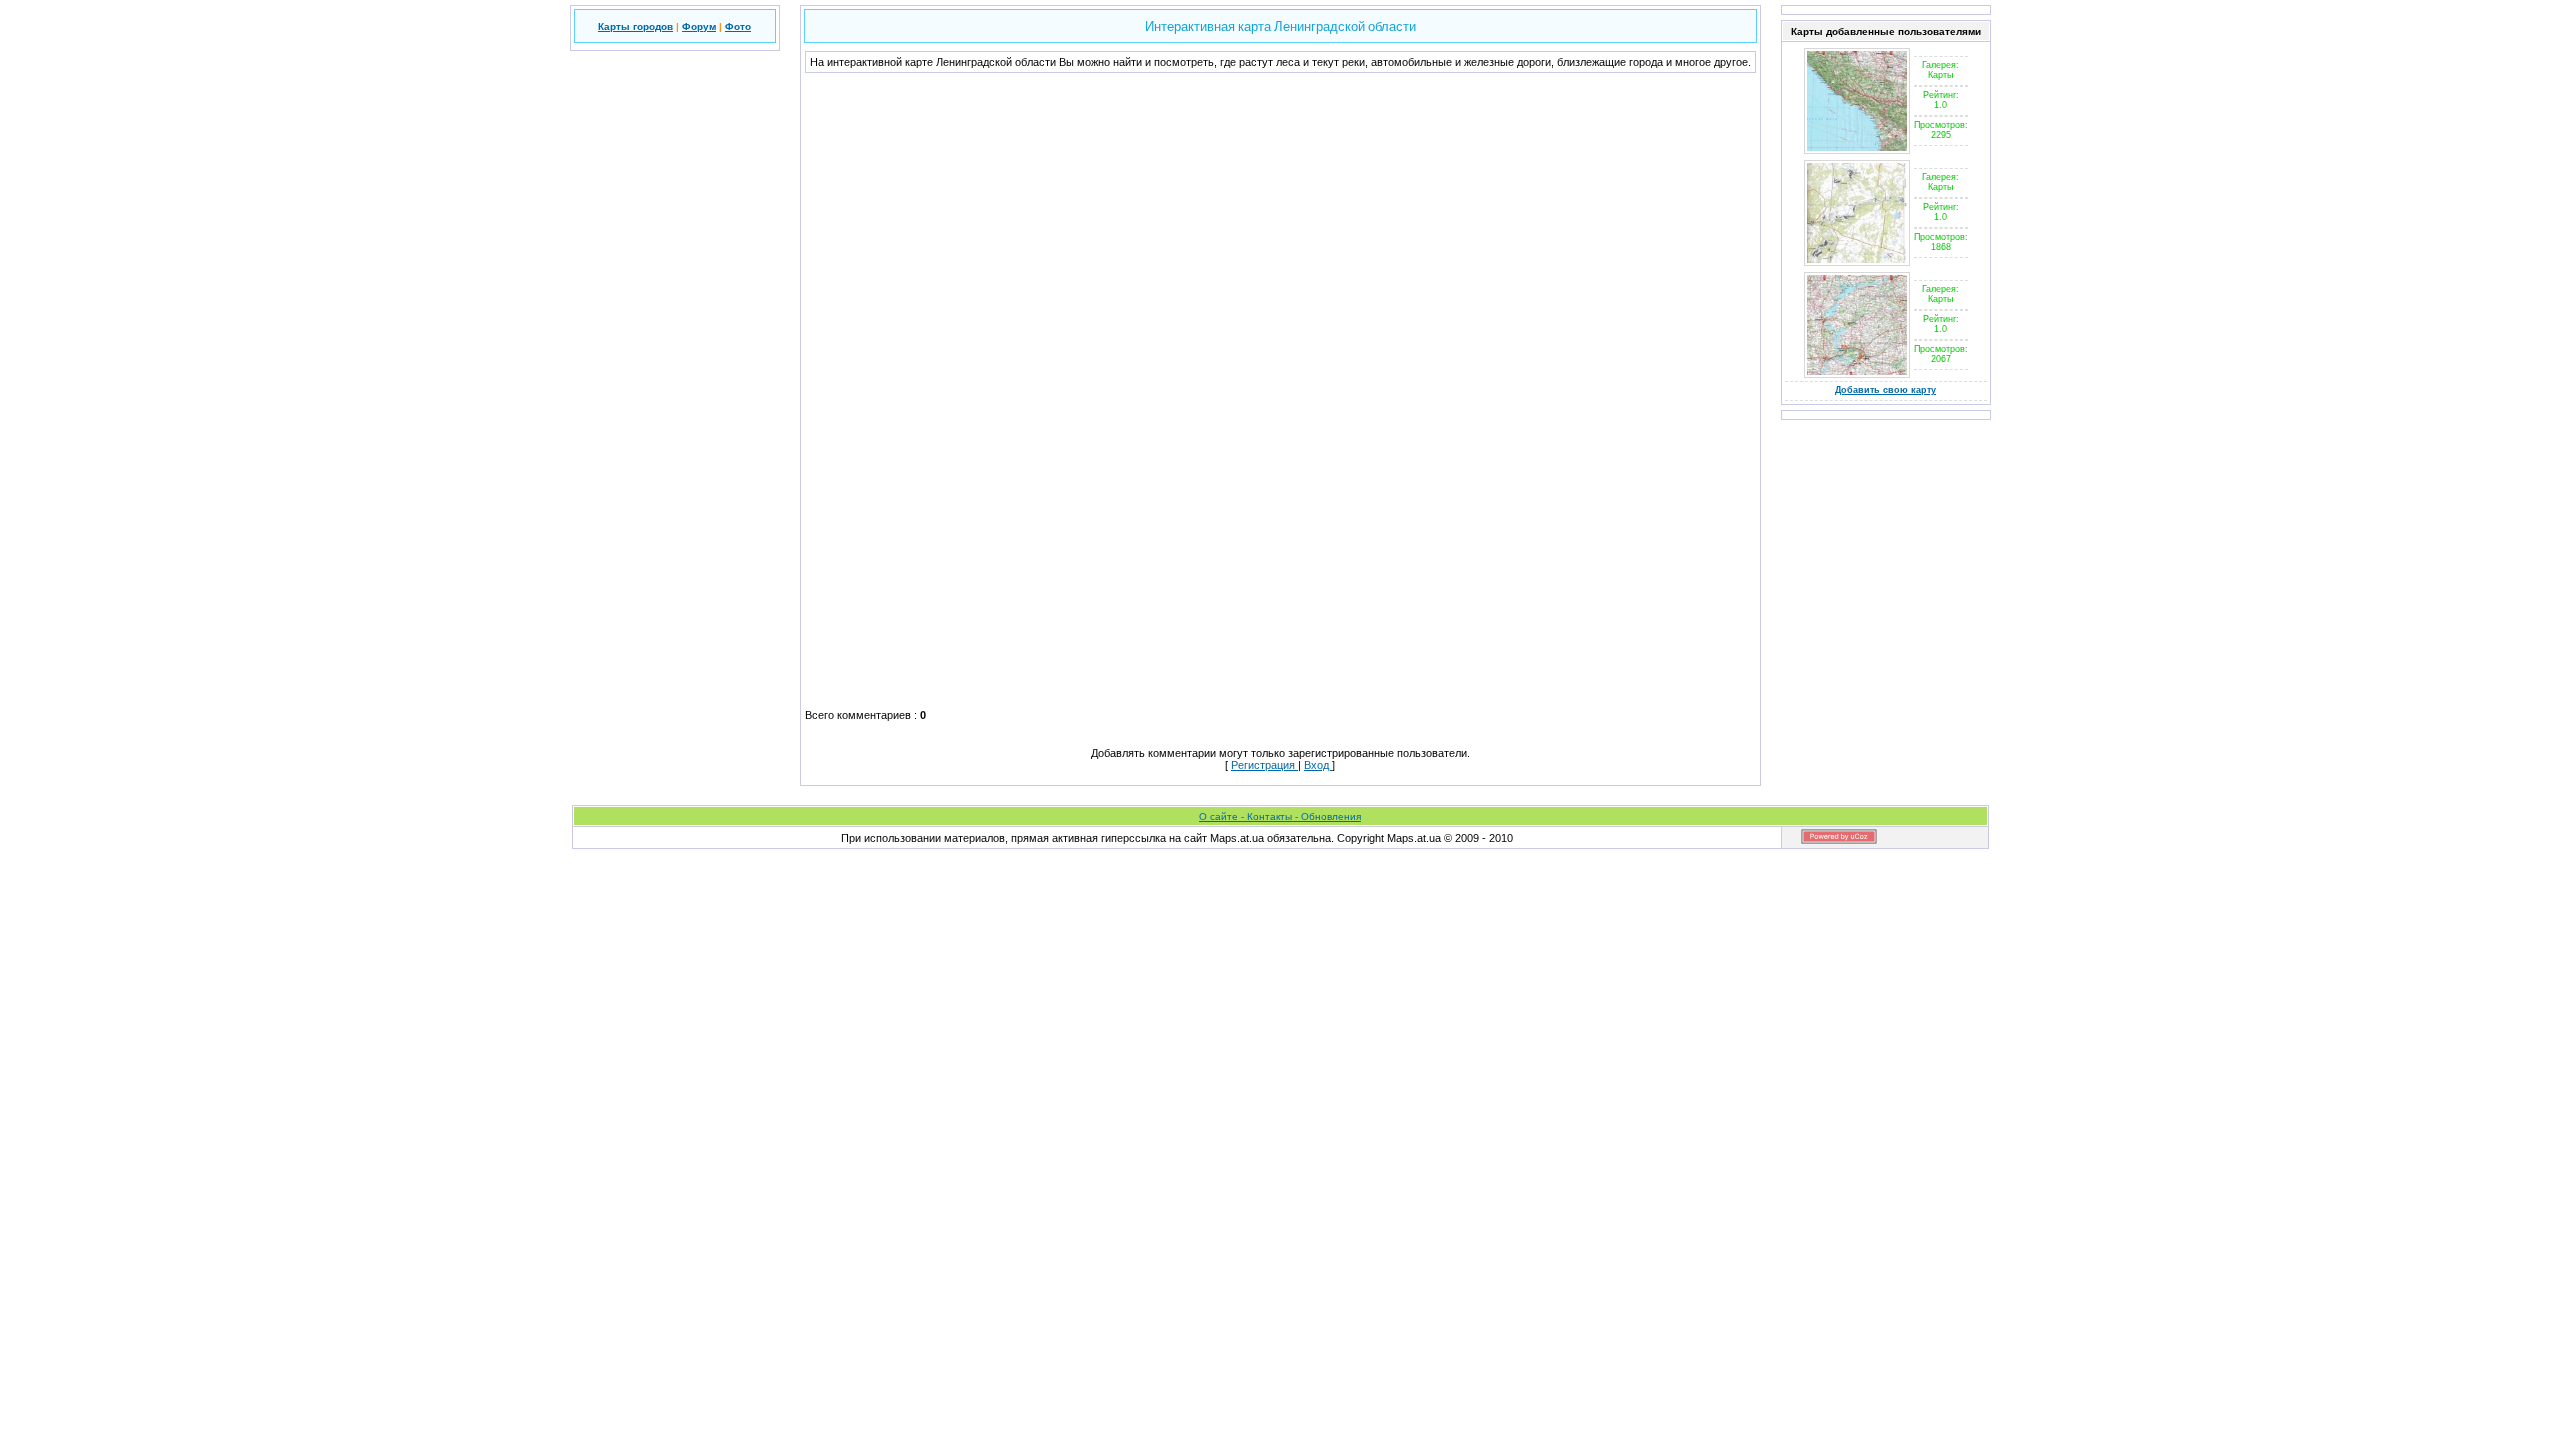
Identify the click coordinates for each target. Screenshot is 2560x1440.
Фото (738, 26)
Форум (699, 26)
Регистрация (1264, 765)
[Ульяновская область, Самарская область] (1857, 374)
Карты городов (635, 26)
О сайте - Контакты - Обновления (1280, 816)
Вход (1318, 765)
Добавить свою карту (1885, 390)
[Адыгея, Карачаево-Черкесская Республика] (1857, 150)
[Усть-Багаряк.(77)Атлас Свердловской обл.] (1857, 262)
